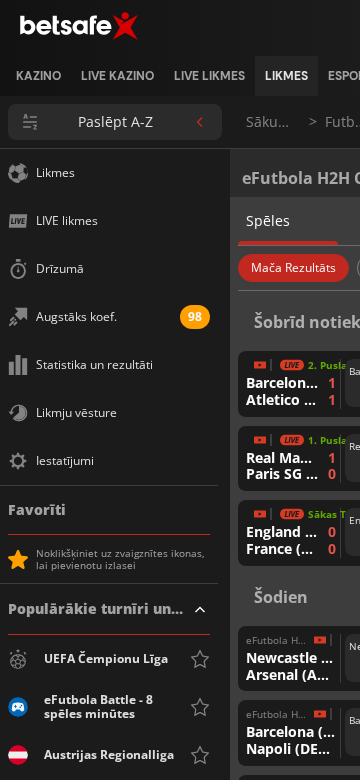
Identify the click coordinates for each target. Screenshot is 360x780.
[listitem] (38, 76)
